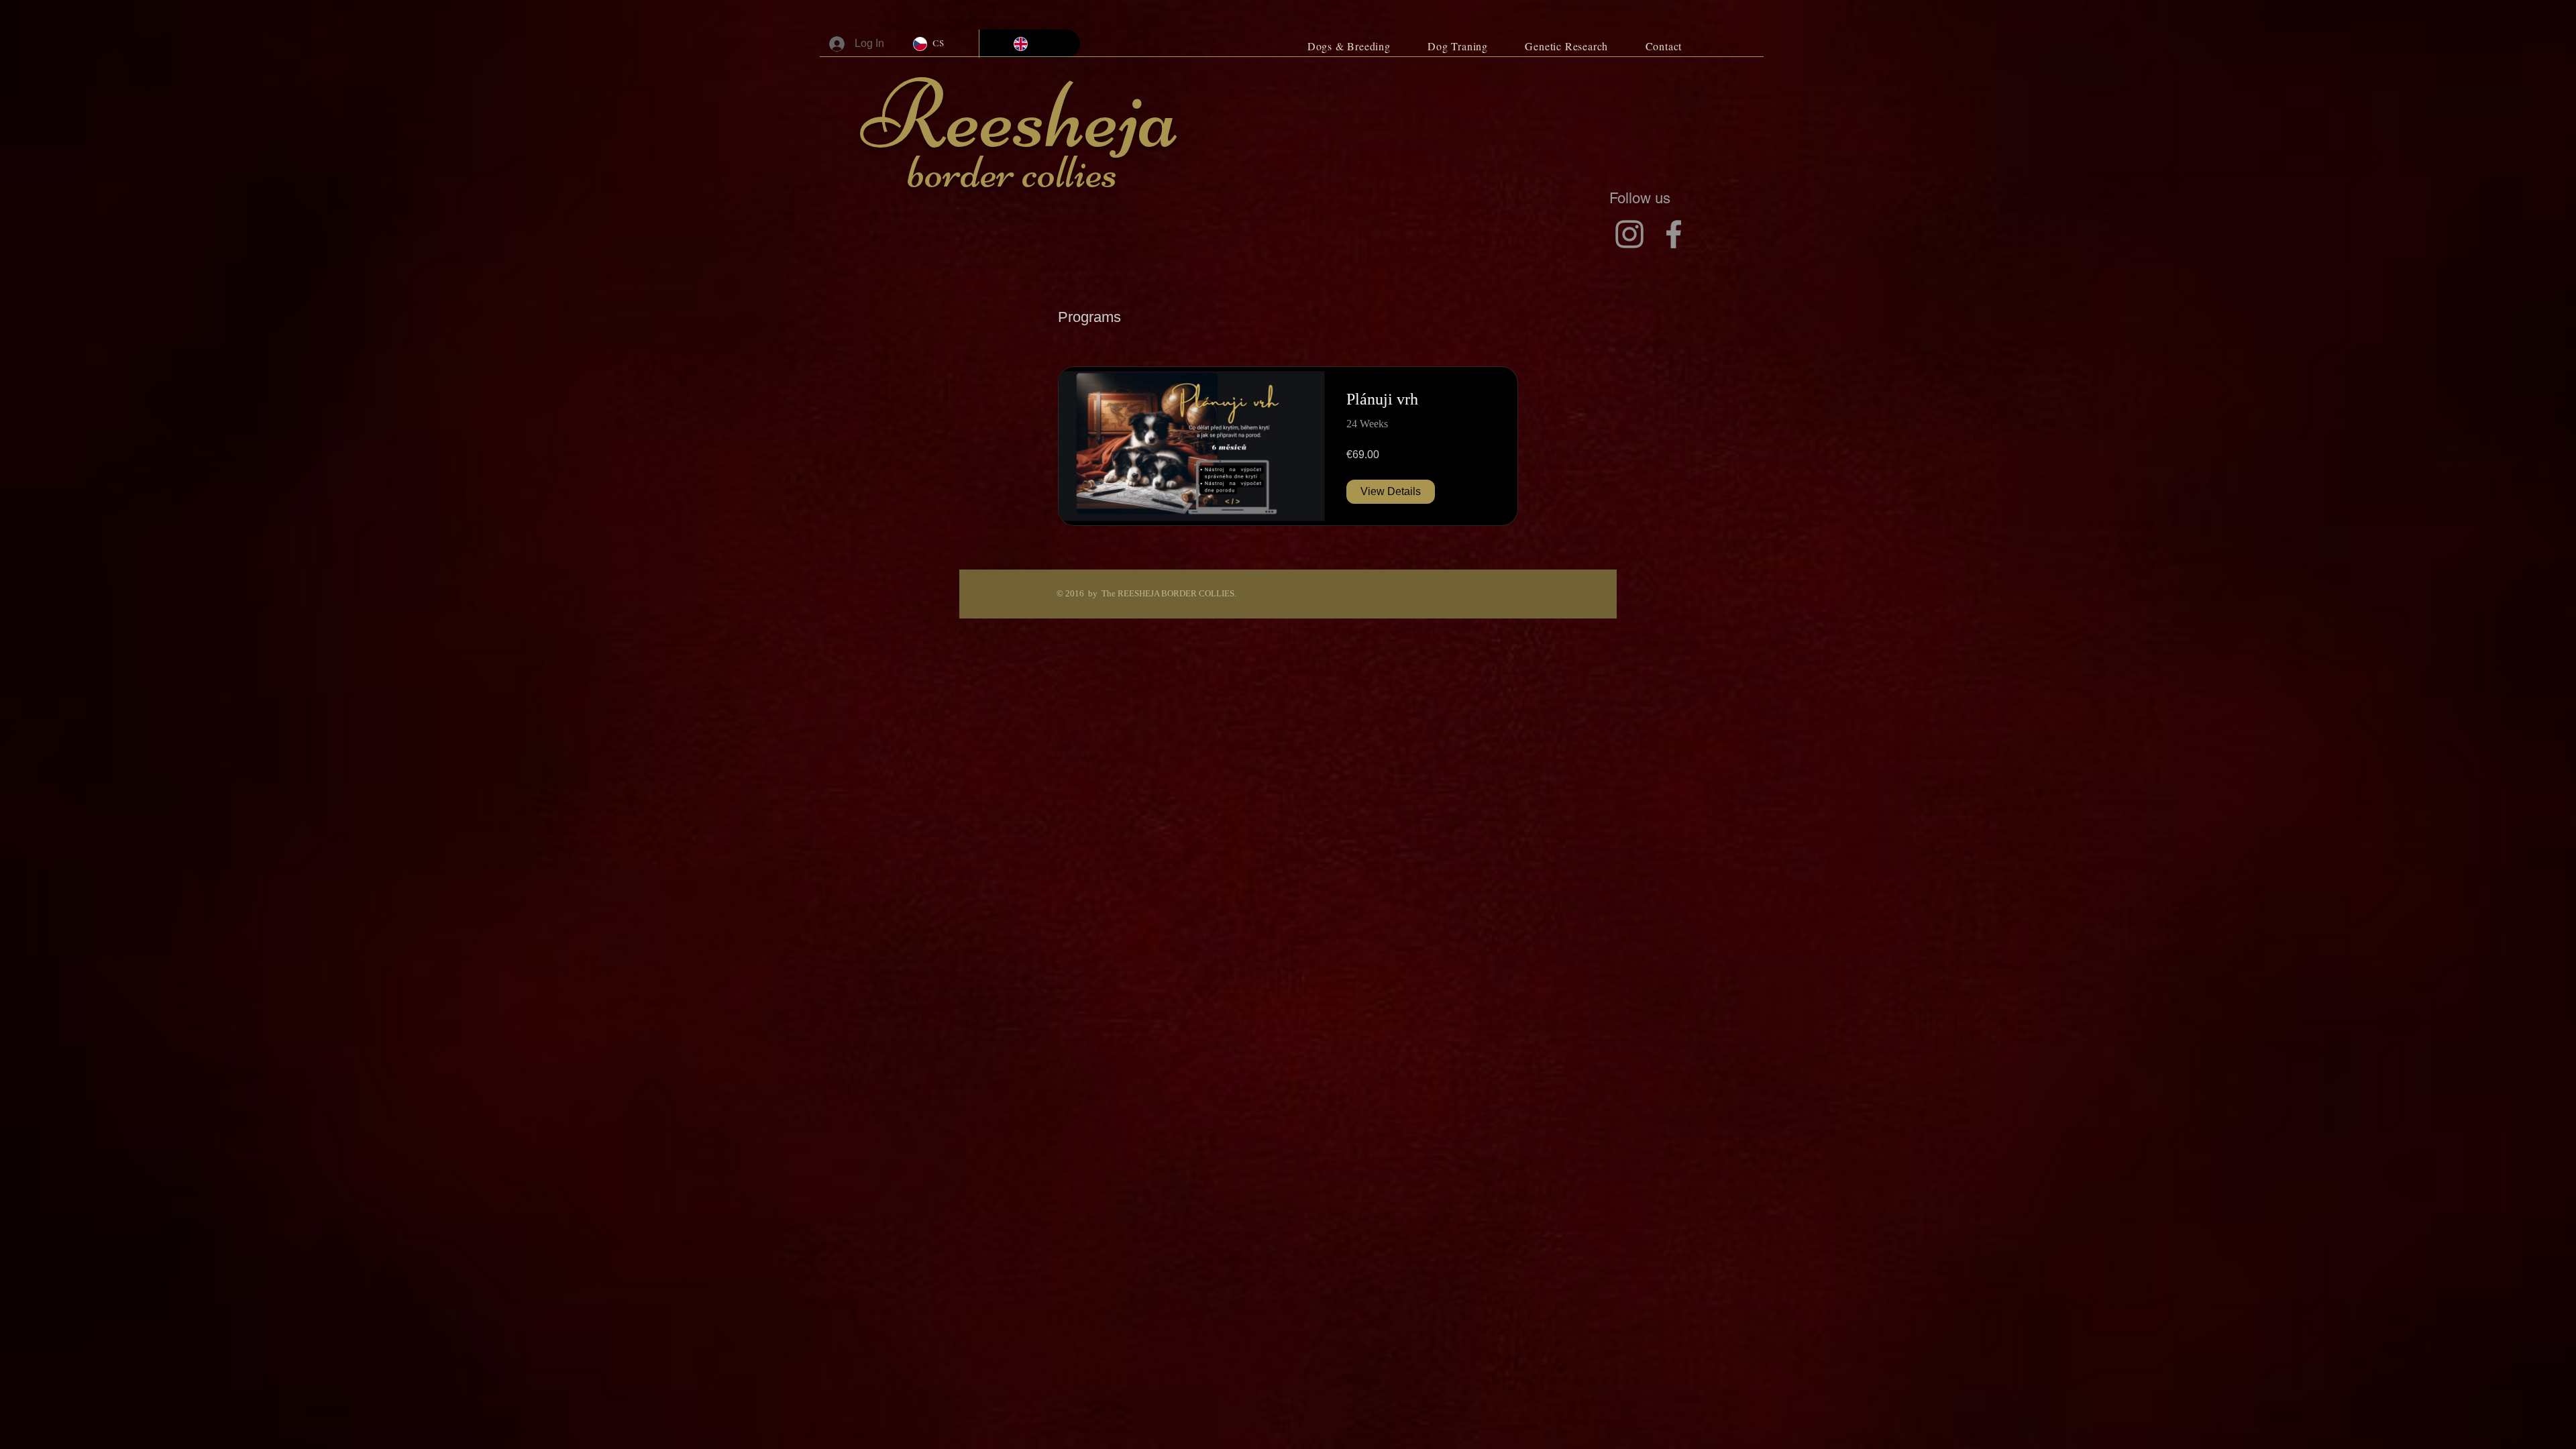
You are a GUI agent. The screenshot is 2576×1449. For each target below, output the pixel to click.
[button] (1349, 46)
